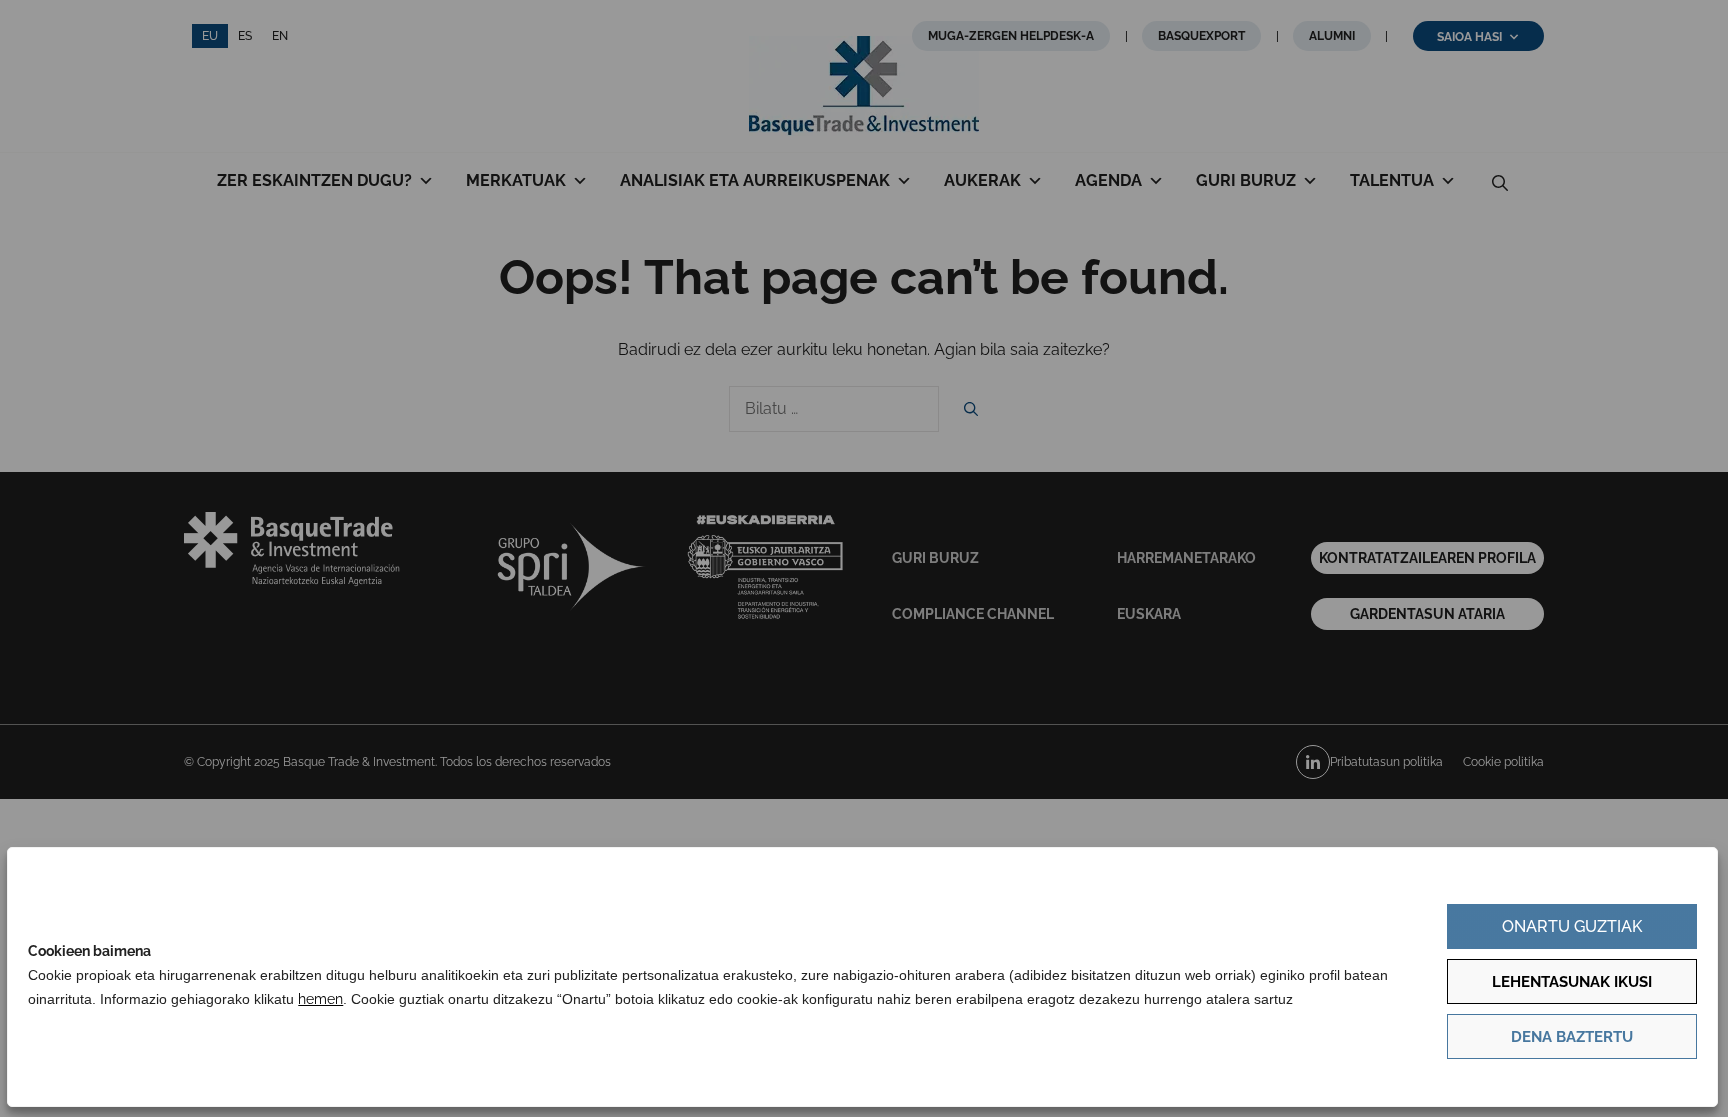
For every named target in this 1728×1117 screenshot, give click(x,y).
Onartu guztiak (1572, 926)
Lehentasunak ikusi (1572, 982)
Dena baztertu (1572, 1037)
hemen (320, 999)
